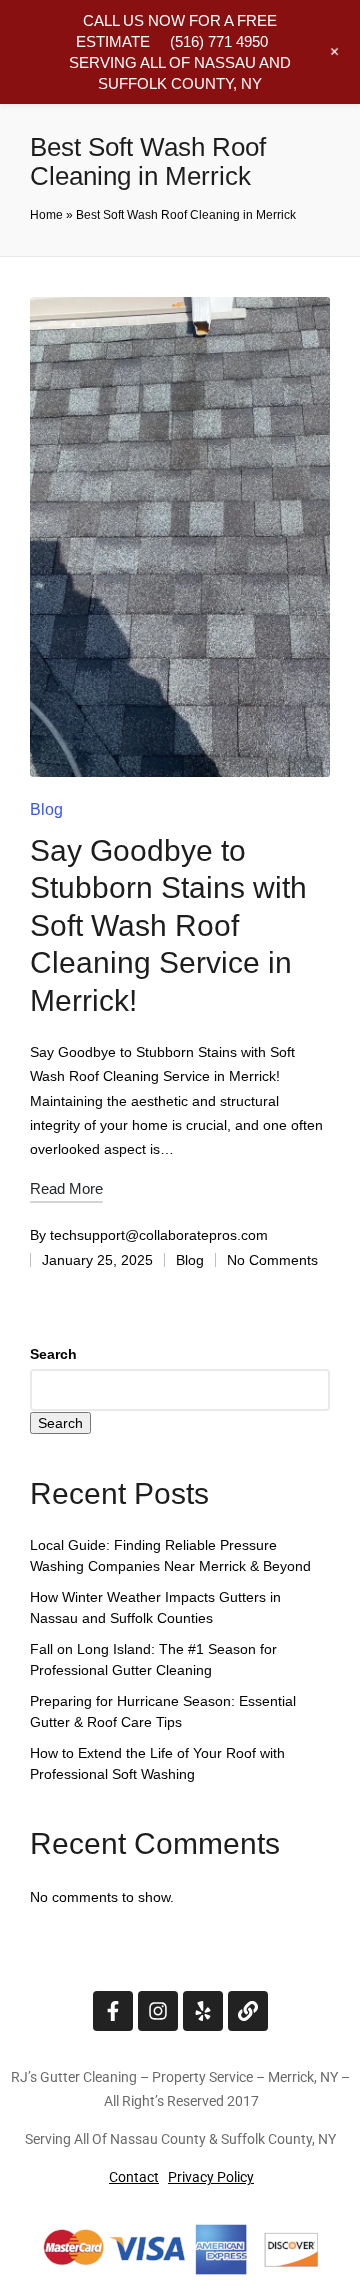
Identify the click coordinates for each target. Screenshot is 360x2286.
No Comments (272, 1260)
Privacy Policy (211, 2177)
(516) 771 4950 (219, 41)
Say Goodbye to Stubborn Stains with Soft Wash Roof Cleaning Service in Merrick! (168, 925)
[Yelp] (203, 2011)
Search (53, 1354)
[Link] (248, 2011)
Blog (46, 809)
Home (46, 215)
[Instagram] (158, 2011)
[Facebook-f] (113, 2011)
